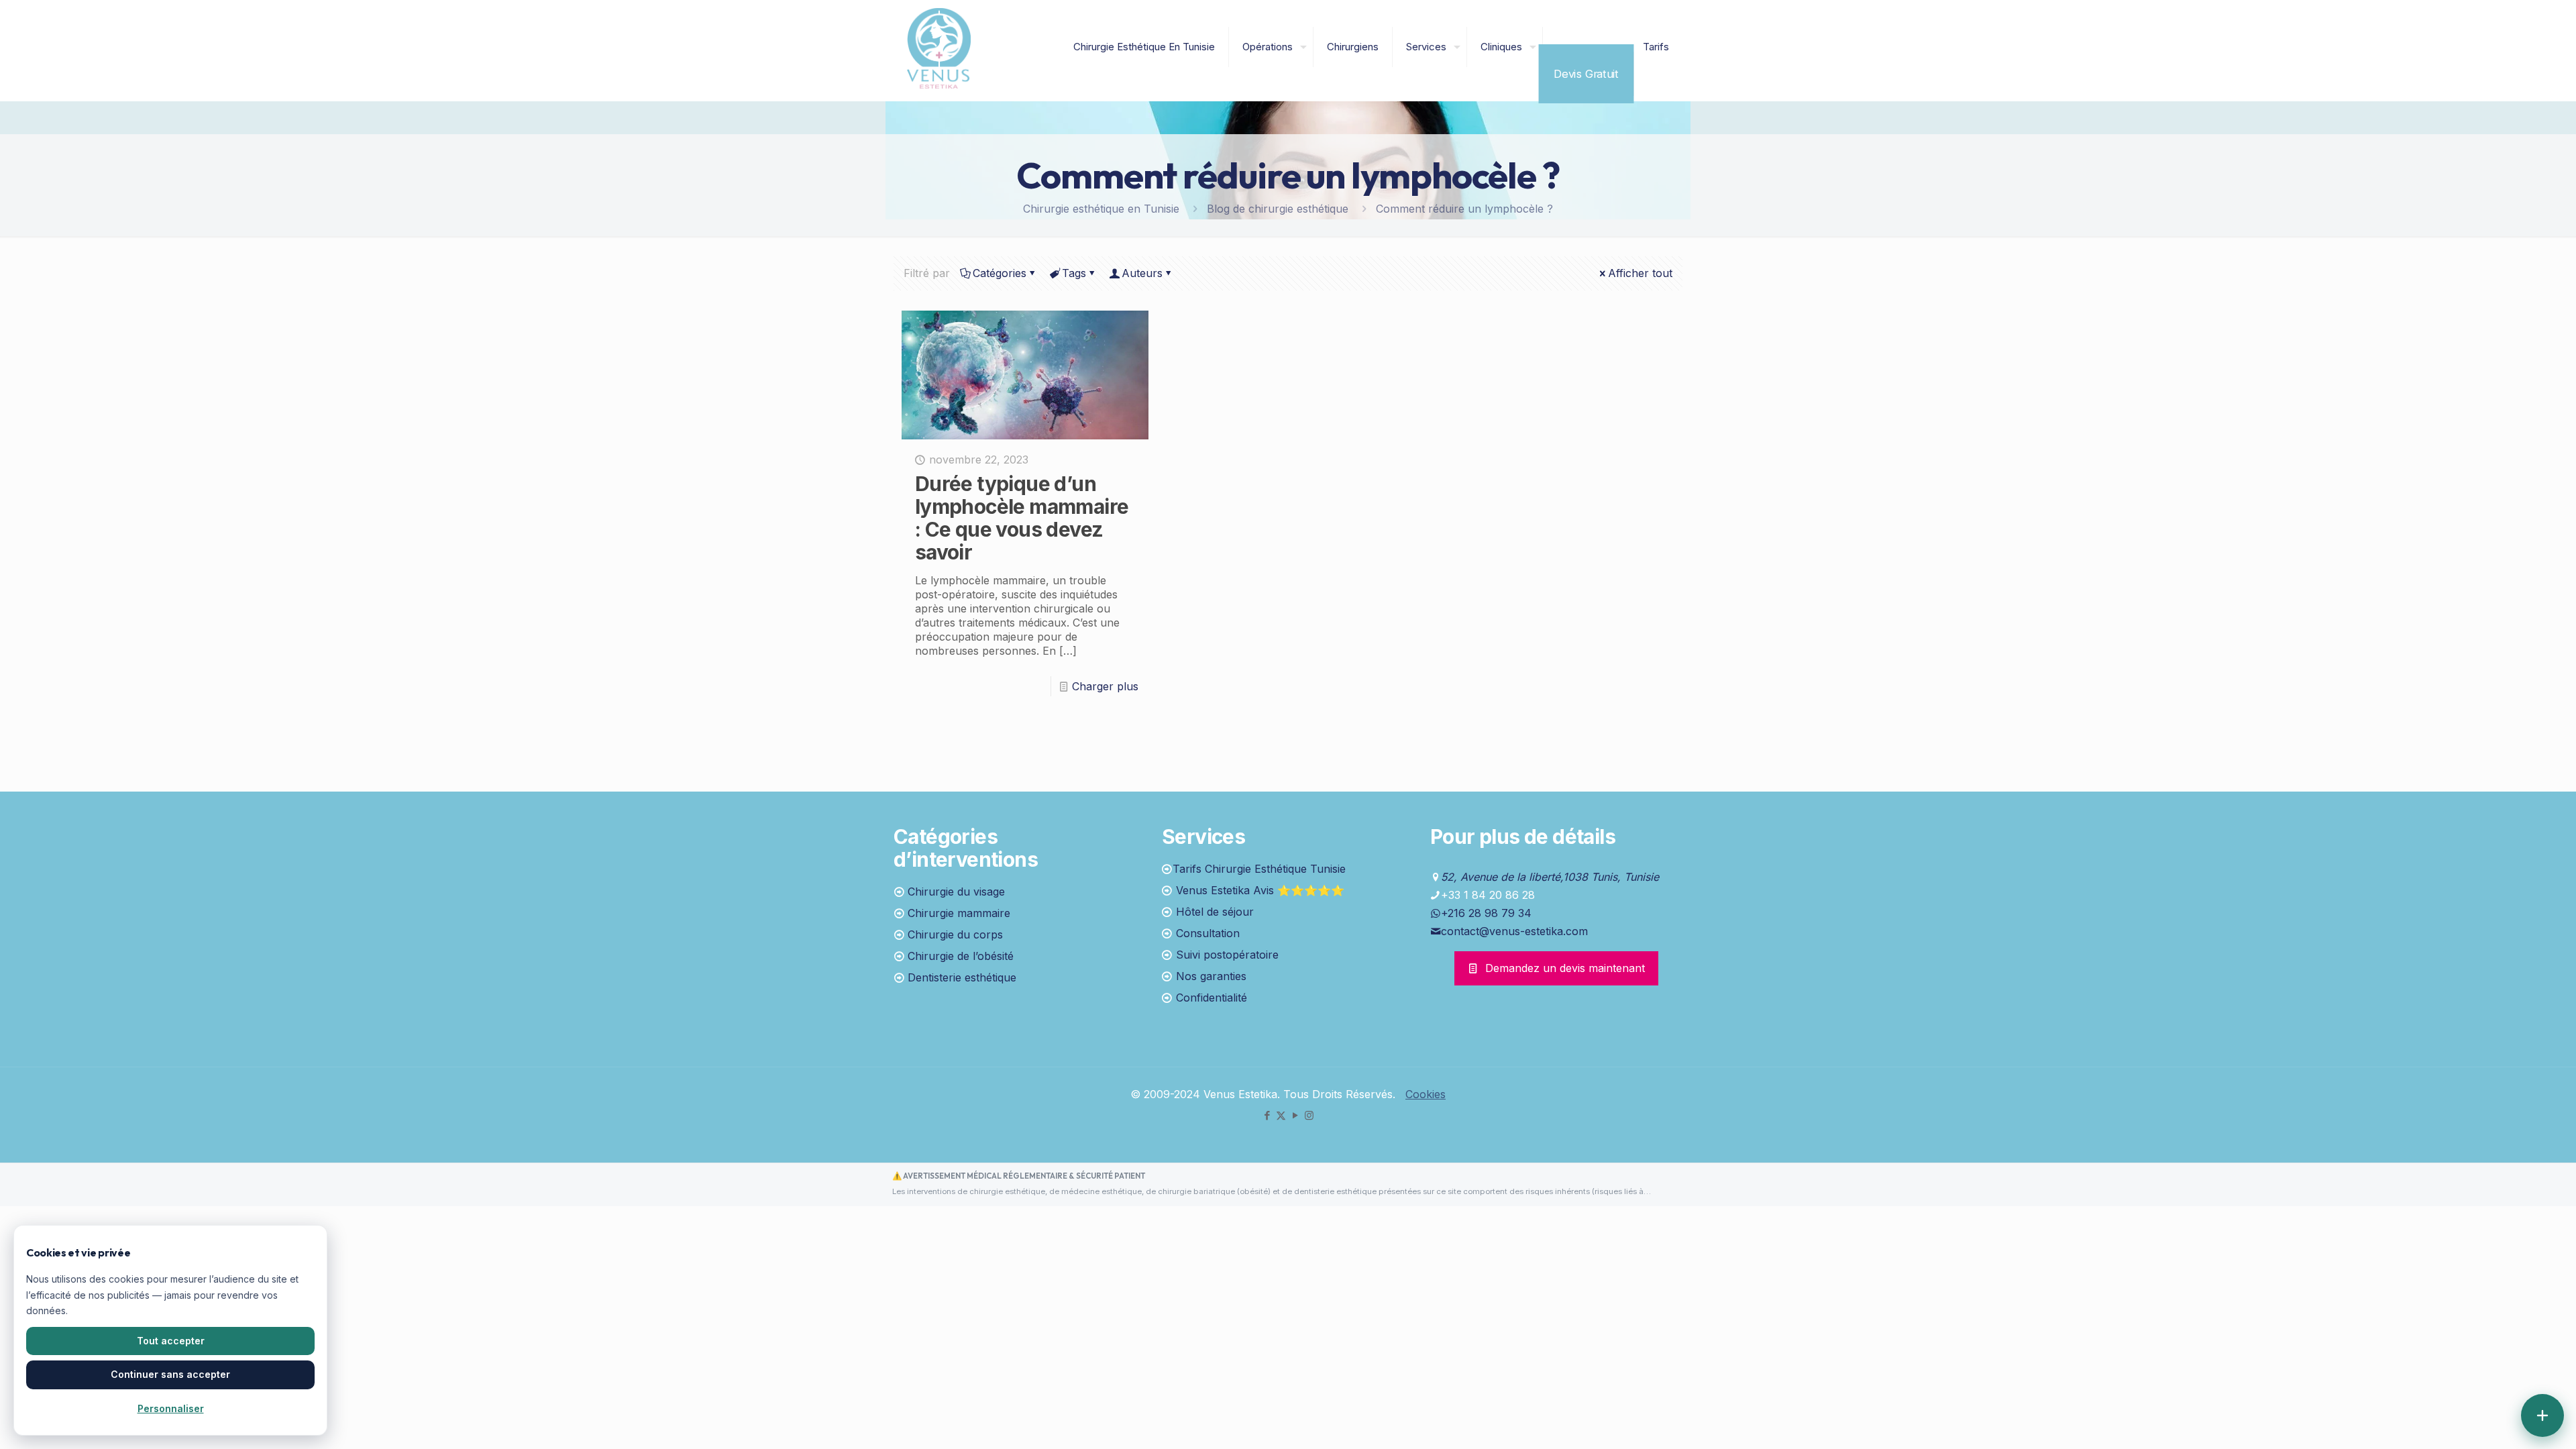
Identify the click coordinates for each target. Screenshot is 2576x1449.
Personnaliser (171, 1408)
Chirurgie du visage (956, 892)
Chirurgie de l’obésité (961, 956)
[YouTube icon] (1295, 1115)
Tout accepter (171, 1341)
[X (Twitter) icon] (1281, 1115)
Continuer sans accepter (170, 1374)
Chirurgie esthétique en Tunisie (1101, 209)
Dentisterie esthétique (962, 977)
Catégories (1000, 273)
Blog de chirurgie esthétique (1278, 209)
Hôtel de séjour (1215, 912)
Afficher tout (1640, 273)
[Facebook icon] (1267, 1115)
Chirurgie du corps (955, 934)
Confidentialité (1212, 998)
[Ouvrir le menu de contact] (2542, 1415)
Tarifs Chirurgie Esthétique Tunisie (1259, 869)
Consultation (1208, 933)
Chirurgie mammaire (959, 913)
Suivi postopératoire (1227, 955)
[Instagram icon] (1309, 1115)
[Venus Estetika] (939, 47)
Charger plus (1105, 686)
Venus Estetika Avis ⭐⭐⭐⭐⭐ (1260, 890)
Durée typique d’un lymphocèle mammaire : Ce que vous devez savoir (1022, 518)
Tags (1074, 273)
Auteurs (1142, 273)
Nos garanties (1211, 976)
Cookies (1426, 1094)
